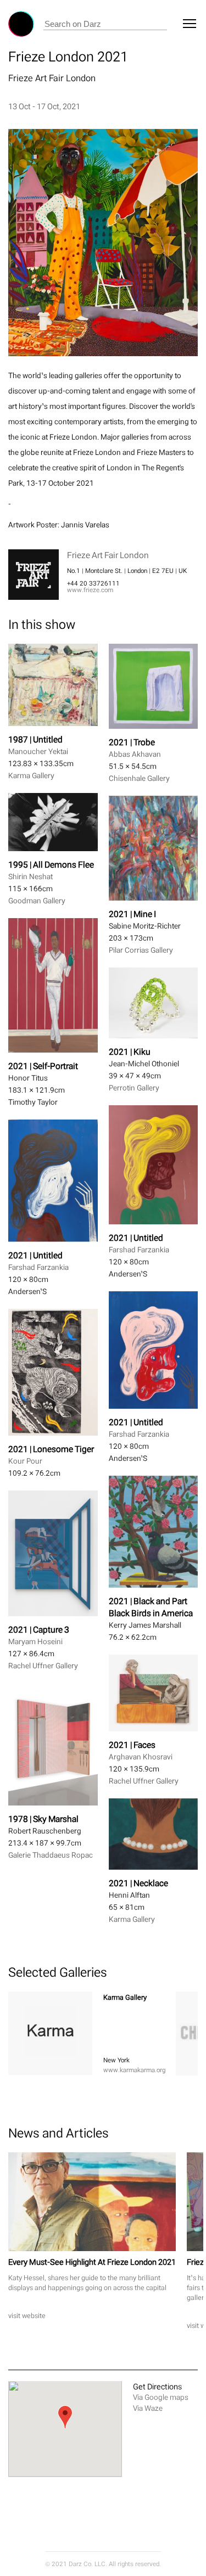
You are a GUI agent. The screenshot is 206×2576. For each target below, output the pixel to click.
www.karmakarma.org (134, 2070)
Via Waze (148, 2408)
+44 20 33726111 (93, 583)
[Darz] (21, 24)
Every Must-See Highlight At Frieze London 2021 (92, 2262)
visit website (27, 2316)
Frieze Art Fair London (52, 78)
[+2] (50, 2033)
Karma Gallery (125, 1997)
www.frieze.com (90, 590)
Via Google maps (161, 2397)
